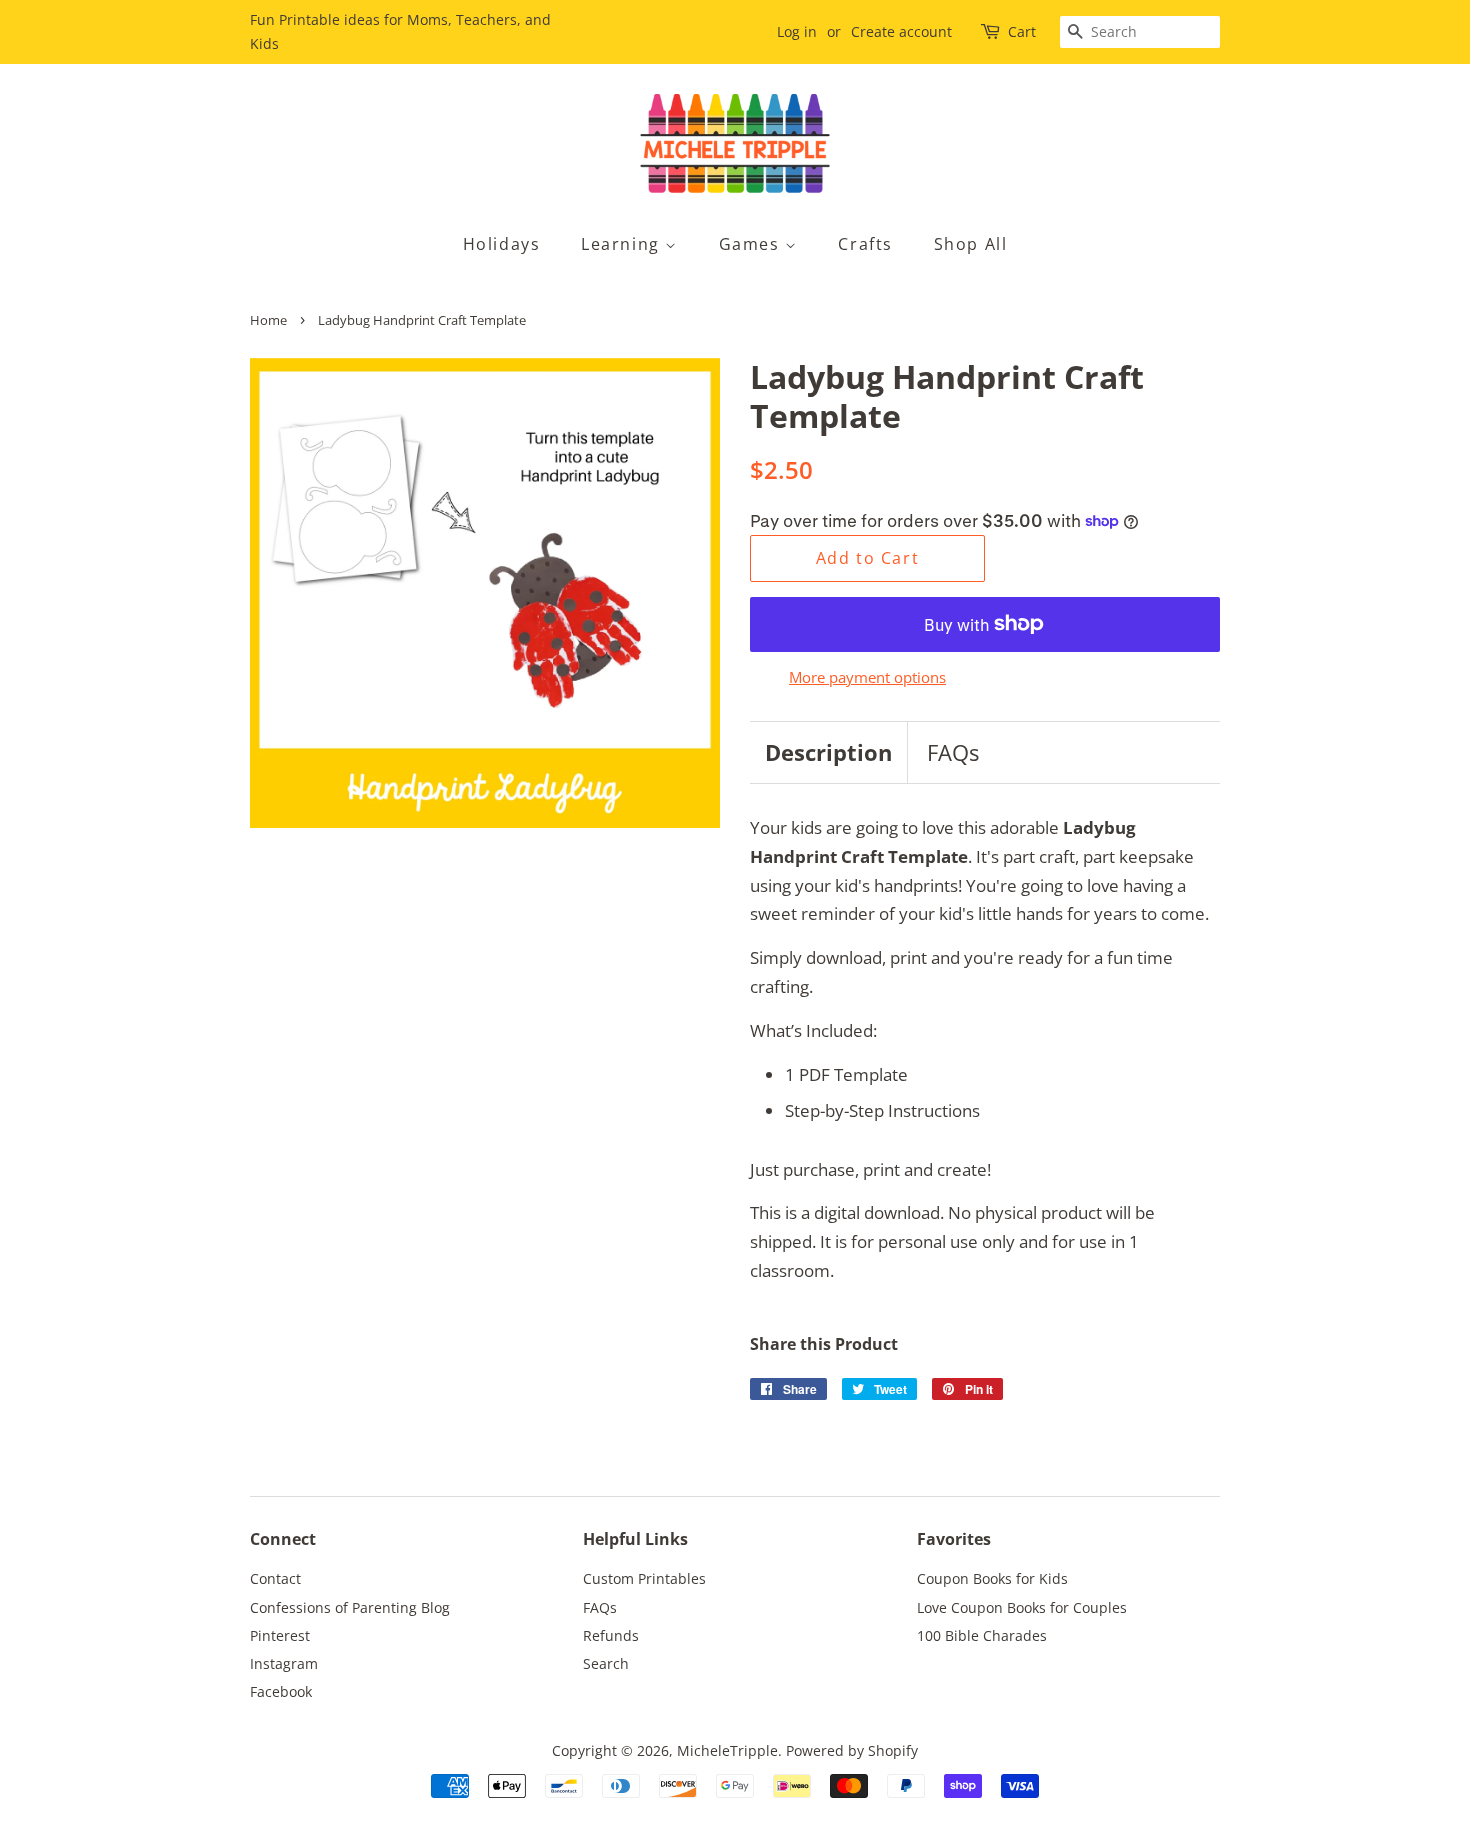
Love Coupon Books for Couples (1022, 1607)
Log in (797, 31)
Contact (275, 1578)
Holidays (502, 244)
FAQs (953, 752)
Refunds (611, 1635)
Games (752, 244)
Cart (1022, 31)
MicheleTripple (727, 1750)
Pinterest (280, 1635)
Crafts (865, 244)
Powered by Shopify (852, 1750)
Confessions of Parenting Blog (350, 1607)
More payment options (867, 677)
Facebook (281, 1691)
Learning (623, 244)
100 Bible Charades (982, 1635)
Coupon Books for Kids (992, 1578)
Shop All (971, 244)
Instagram (284, 1663)
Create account (901, 31)
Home (268, 320)
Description (828, 752)
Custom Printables (644, 1578)
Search (606, 1663)
